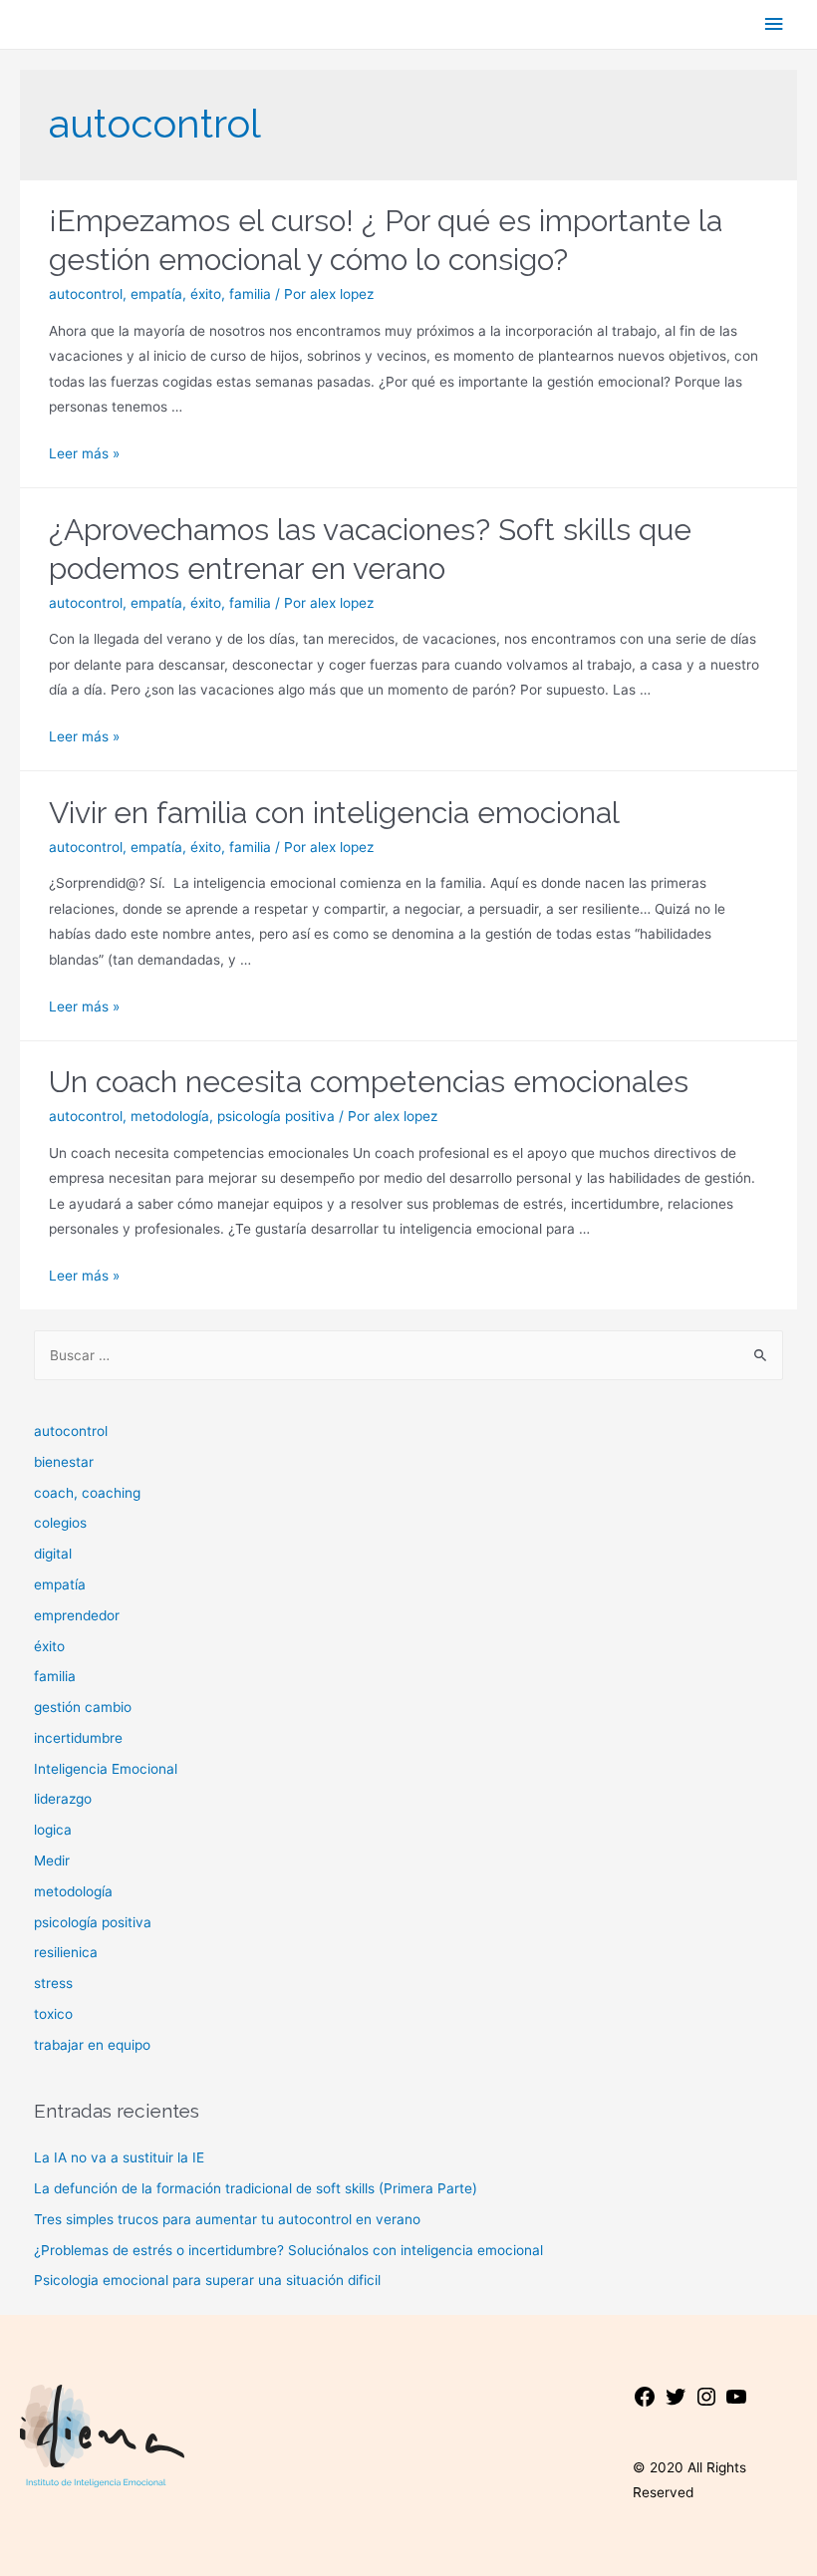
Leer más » (84, 453)
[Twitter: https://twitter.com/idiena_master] (676, 2404)
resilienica (66, 1952)
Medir (52, 1860)
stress (53, 1983)
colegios (60, 1523)
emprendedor (77, 1615)
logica (53, 1830)
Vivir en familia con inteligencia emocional (334, 813)
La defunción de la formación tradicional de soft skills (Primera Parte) (256, 2188)
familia (250, 294)
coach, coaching (87, 1493)
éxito (206, 294)
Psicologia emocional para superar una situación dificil (207, 2280)
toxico (53, 2014)
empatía (156, 294)
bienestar (64, 1462)
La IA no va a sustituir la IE (119, 2157)
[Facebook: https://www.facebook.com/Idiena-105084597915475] (645, 2404)
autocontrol (86, 294)
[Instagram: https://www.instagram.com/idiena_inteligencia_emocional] (706, 2404)
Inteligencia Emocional (106, 1769)
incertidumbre (78, 1738)
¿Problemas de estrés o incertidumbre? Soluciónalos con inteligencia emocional (288, 2250)
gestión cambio (83, 1707)
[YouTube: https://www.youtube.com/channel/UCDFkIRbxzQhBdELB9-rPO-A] (736, 2404)
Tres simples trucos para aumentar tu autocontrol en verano (227, 2219)
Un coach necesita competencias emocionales (369, 1082)
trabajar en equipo (92, 2045)
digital (53, 1554)
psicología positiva (276, 1116)
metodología (170, 1116)
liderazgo (63, 1799)
